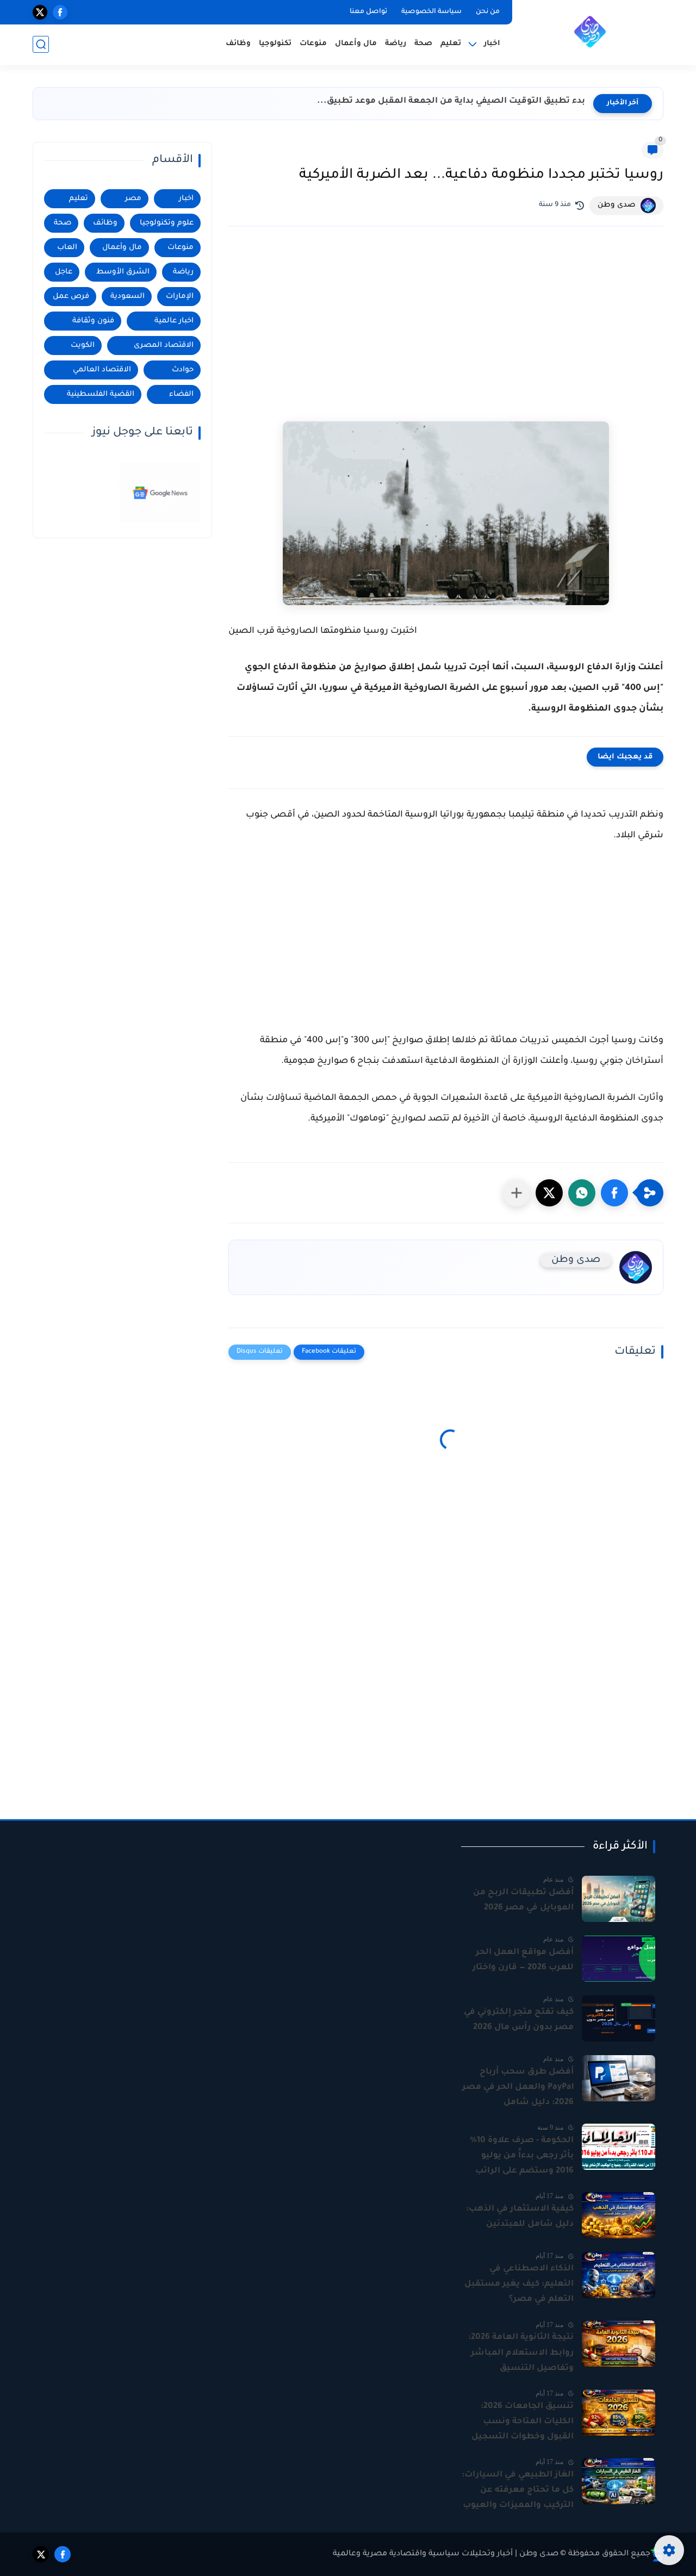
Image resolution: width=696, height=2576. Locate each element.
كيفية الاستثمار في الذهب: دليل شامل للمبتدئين (520, 2217)
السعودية (128, 297)
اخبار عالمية (174, 321)
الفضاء (181, 394)
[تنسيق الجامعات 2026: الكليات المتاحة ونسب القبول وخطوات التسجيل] (619, 2413)
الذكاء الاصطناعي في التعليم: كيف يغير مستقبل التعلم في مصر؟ (519, 2284)
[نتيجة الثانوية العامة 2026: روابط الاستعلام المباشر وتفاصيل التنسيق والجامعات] (619, 2344)
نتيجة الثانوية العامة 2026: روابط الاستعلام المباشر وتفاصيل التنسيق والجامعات (521, 2354)
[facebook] (60, 12)
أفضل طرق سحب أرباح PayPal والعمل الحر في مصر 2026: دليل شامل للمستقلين (518, 2089)
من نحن (488, 12)
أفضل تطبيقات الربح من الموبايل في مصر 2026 (523, 1900)
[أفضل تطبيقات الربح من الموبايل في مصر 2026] (619, 1899)
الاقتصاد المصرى (164, 346)
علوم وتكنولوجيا (167, 223)
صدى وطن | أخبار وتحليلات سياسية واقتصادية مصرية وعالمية (446, 2554)
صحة (423, 44)
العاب (67, 248)
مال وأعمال (356, 44)
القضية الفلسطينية (101, 394)
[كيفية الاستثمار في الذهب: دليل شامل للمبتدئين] (619, 2215)
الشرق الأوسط (123, 272)
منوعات (313, 44)
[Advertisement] (446, 316)
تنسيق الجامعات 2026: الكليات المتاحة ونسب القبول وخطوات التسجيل (523, 2422)
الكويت (83, 346)
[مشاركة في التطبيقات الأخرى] (517, 1193)
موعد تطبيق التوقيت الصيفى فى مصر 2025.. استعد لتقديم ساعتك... (445, 101)
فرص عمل (71, 297)
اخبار (186, 199)
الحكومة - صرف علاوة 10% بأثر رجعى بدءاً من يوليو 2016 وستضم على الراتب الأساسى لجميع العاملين (522, 2157)
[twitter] (40, 12)
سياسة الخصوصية (431, 12)
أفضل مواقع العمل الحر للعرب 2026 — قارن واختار (523, 1960)
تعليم (451, 44)
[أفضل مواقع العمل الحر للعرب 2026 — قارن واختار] (619, 1959)
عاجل (64, 272)
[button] (614, 1193)
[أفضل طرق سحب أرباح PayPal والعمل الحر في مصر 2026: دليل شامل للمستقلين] (619, 2078)
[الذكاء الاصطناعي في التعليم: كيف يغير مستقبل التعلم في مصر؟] (619, 2275)
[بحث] (41, 44)
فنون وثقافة (93, 321)
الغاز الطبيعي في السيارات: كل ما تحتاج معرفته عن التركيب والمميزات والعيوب (518, 2490)
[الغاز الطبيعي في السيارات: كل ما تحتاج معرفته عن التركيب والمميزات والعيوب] (619, 2481)
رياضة (396, 44)
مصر (133, 199)
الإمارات (180, 297)
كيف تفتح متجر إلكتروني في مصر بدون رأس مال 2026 (519, 2020)
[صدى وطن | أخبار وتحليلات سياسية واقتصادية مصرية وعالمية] (590, 32)
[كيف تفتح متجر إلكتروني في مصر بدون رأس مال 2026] (619, 2018)
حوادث (183, 370)
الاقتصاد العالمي (102, 370)
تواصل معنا (368, 12)
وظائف (238, 44)
